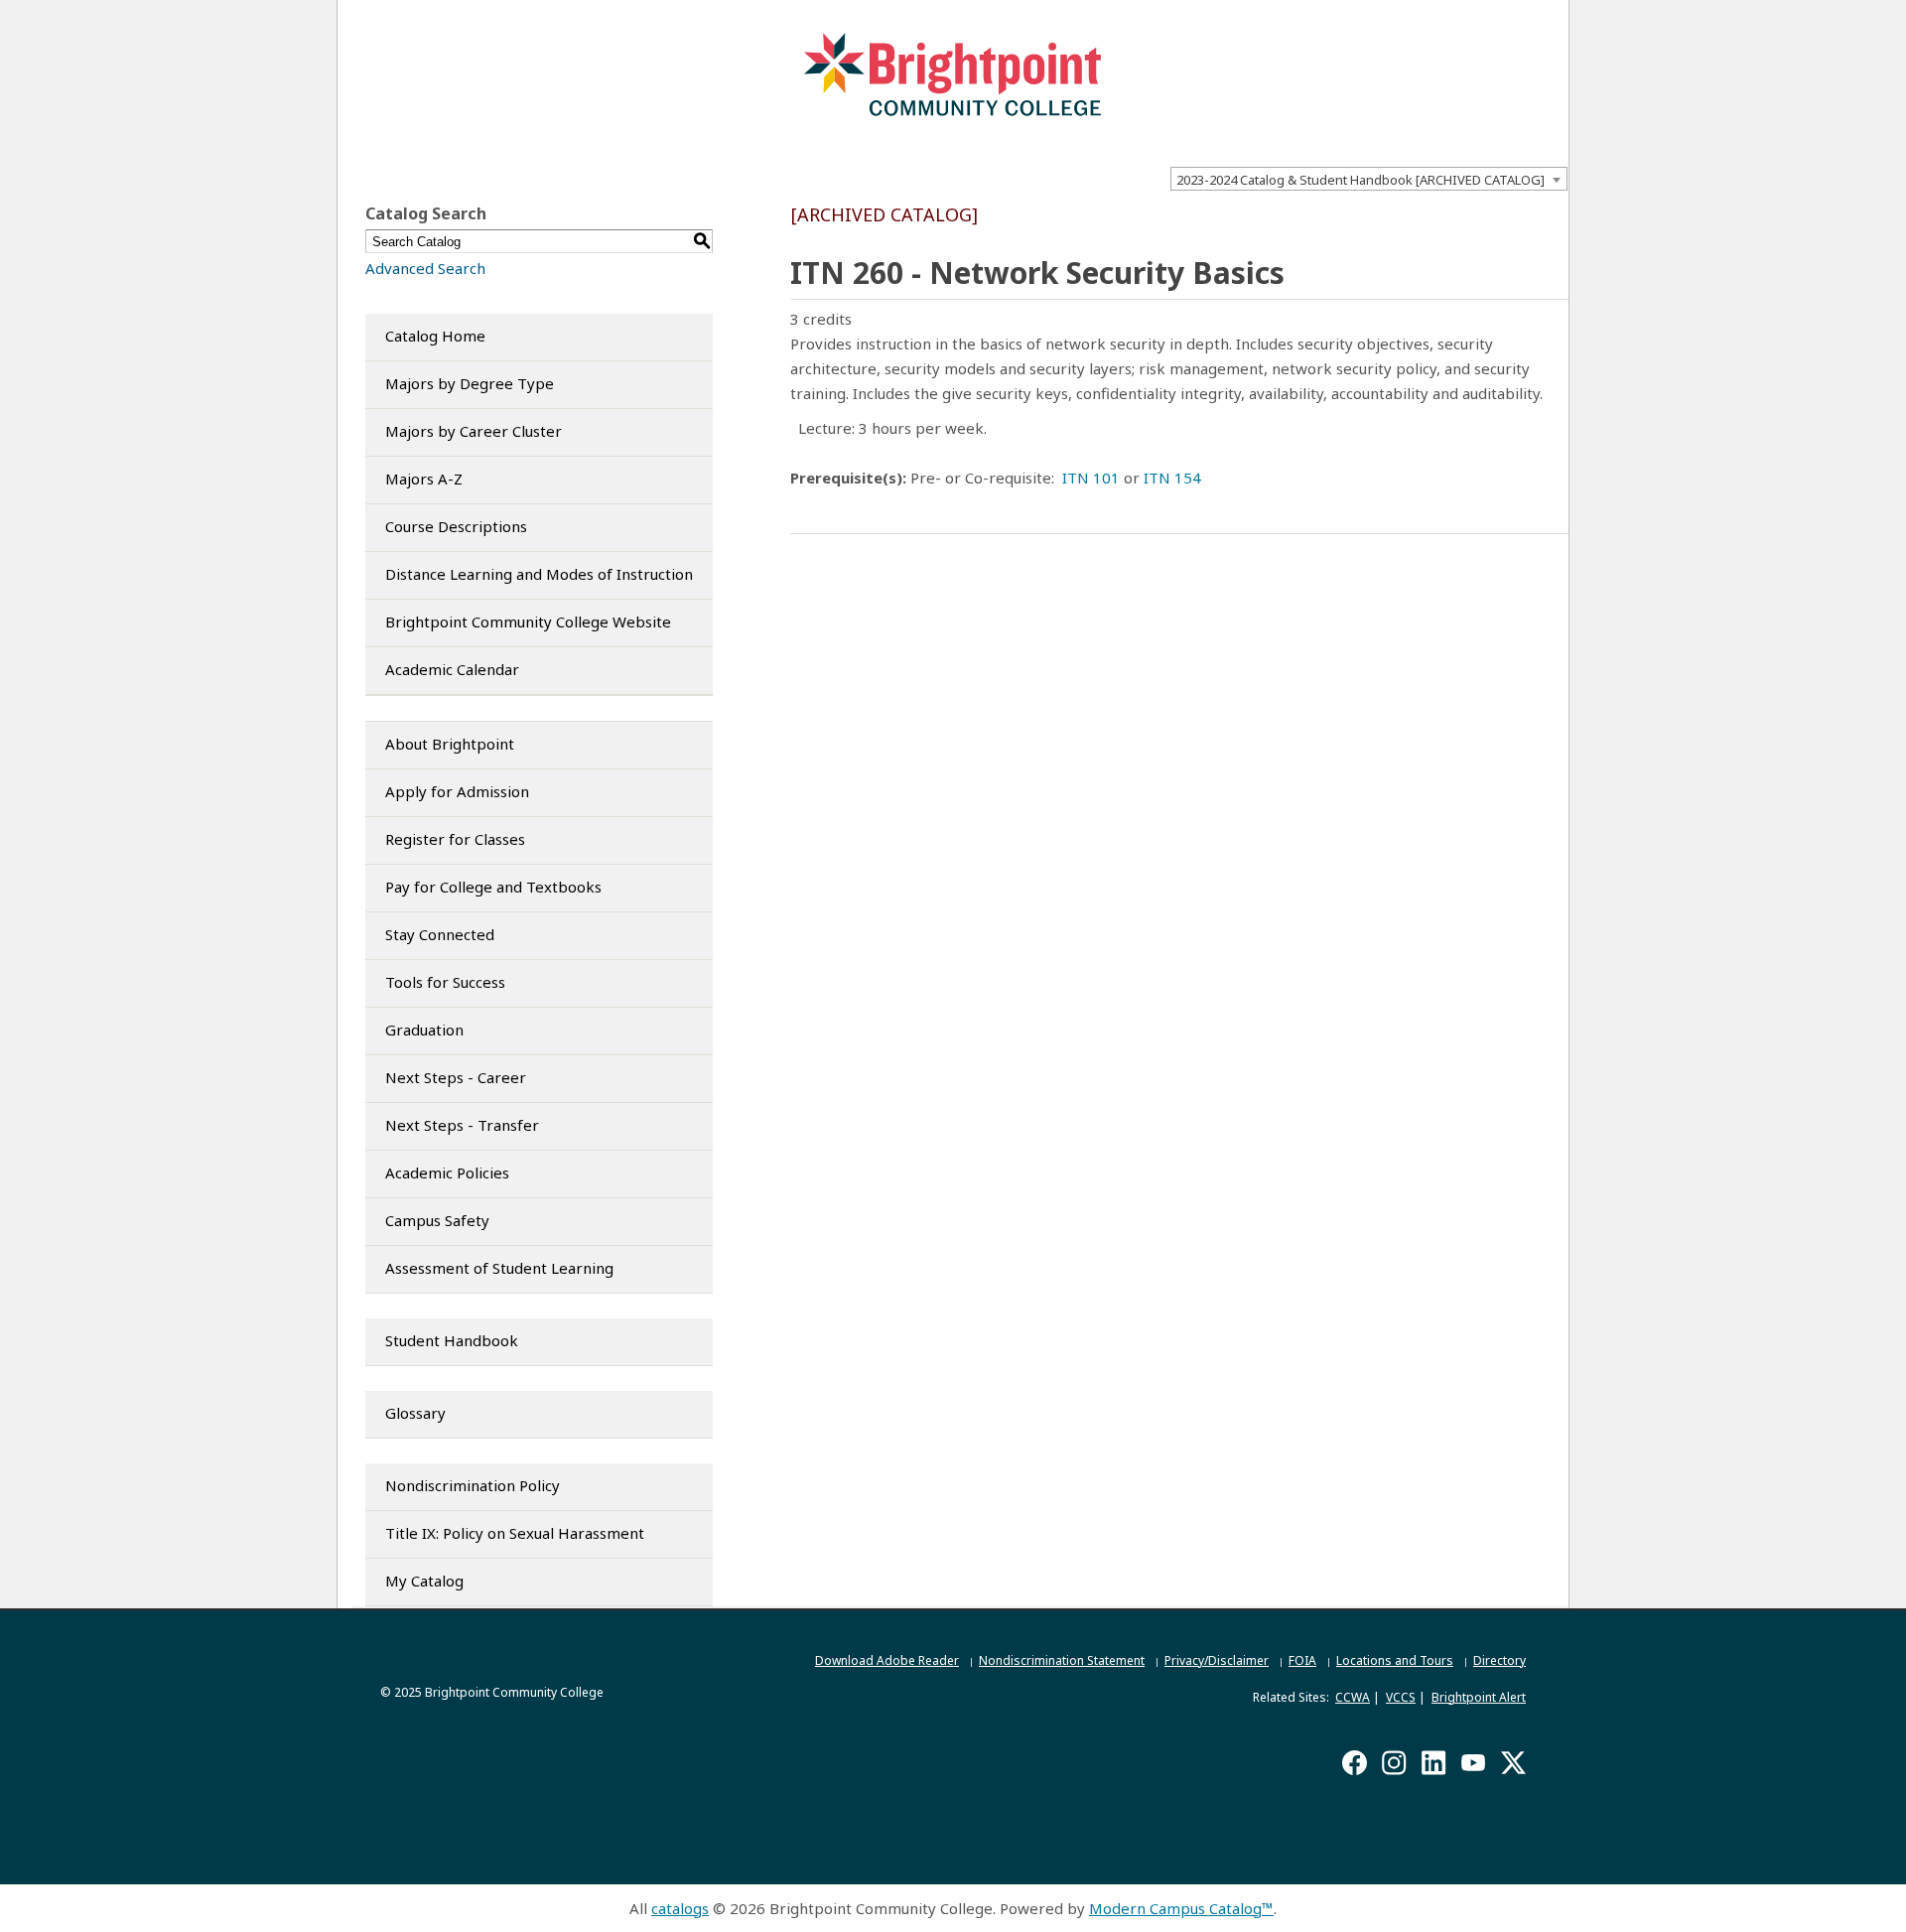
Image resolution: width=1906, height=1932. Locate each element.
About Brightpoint (450, 744)
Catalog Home (435, 336)
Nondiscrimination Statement (1062, 1660)
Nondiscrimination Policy (473, 1485)
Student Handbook (452, 1340)
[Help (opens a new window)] (1555, 219)
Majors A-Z (424, 479)
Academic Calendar (452, 669)
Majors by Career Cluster (474, 431)
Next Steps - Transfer (462, 1125)
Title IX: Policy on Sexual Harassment (515, 1533)
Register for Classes (455, 839)
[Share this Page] (1503, 219)
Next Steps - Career (456, 1077)
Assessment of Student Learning (499, 1268)
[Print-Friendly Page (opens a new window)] (1528, 219)
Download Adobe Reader (887, 1660)
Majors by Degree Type (470, 383)
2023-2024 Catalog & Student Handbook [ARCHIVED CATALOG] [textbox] (1361, 180)
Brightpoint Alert (1479, 1697)
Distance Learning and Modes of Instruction (539, 574)
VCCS (1401, 1697)
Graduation (424, 1030)
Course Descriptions (456, 526)
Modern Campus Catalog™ (1181, 1908)
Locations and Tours (1395, 1660)
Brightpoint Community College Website (528, 621)
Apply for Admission (457, 791)
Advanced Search (425, 268)
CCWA (1353, 1697)
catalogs (680, 1908)
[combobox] (1369, 179)
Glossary (415, 1413)
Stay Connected (440, 934)
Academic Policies (447, 1173)
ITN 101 (1091, 478)
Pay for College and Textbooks (493, 887)
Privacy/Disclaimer (1217, 1660)
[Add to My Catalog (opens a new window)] (1476, 219)
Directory (1499, 1660)
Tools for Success (445, 982)
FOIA (1302, 1660)
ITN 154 (1172, 478)
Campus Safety (437, 1220)
